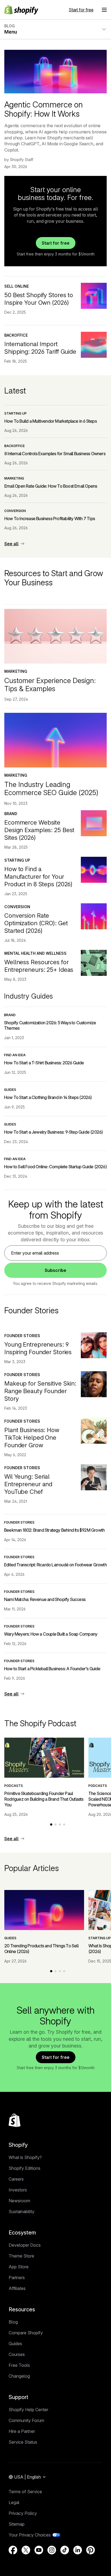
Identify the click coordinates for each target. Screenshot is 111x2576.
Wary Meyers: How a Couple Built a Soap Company (51, 1634)
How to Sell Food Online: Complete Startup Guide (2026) (55, 1167)
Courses (17, 2354)
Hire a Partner (22, 2431)
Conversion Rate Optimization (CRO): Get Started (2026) (36, 923)
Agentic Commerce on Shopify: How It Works (44, 109)
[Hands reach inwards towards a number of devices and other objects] (94, 963)
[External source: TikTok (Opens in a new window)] (65, 2550)
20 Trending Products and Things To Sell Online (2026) (41, 1949)
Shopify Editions (25, 2168)
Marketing (14, 478)
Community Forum (26, 2420)
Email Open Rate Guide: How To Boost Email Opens (51, 486)
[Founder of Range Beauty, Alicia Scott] (94, 1384)
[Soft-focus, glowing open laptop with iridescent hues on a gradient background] (94, 823)
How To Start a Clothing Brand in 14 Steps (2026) (48, 1097)
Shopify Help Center (28, 2410)
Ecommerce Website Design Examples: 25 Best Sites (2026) (39, 830)
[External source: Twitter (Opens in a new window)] (26, 2550)
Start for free (81, 10)
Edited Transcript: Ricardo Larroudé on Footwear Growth (55, 1565)
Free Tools (19, 2365)
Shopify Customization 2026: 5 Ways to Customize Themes (50, 1026)
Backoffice (16, 335)
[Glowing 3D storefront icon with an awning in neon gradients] (94, 296)
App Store (19, 2267)
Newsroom (19, 2201)
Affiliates (17, 2288)
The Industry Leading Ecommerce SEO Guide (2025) (51, 788)
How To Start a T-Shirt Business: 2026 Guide (44, 1063)
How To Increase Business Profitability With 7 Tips (50, 519)
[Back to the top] (15, 2120)
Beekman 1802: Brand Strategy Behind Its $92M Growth (54, 1530)
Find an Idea (15, 1055)
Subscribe (55, 1270)
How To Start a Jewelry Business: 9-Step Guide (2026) (53, 1132)
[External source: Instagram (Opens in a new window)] (52, 2550)
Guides (10, 1090)
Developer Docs (25, 2245)
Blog (13, 2322)
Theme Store (21, 2256)
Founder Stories (22, 1336)
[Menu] (104, 10)
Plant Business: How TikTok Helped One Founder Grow (32, 1438)
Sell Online (17, 286)
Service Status (23, 2442)
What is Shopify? (25, 2157)
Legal (14, 2502)
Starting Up (15, 413)
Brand (11, 814)
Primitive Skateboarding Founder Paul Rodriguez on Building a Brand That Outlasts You (44, 1799)
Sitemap (17, 2524)
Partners (17, 2278)
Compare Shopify (26, 2333)
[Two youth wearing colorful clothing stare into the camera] (94, 1345)
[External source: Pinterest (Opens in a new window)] (91, 2550)
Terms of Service (25, 2492)
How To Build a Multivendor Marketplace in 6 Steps (51, 421)
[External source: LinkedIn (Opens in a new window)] (78, 2550)
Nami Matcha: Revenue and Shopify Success (45, 1599)
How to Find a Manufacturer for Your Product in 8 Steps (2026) (38, 877)
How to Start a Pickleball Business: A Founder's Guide (52, 1669)
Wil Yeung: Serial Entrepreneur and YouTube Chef (28, 1484)
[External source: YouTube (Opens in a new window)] (39, 2550)
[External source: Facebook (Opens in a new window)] (13, 2550)
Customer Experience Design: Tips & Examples (50, 685)
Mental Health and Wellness (35, 953)
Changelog (19, 2376)
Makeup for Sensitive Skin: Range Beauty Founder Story (40, 1391)
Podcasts (14, 1786)
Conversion (15, 511)
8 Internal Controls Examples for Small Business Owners (55, 454)
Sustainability (22, 2211)
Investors (18, 2190)
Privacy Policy (23, 2513)
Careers (16, 2179)
